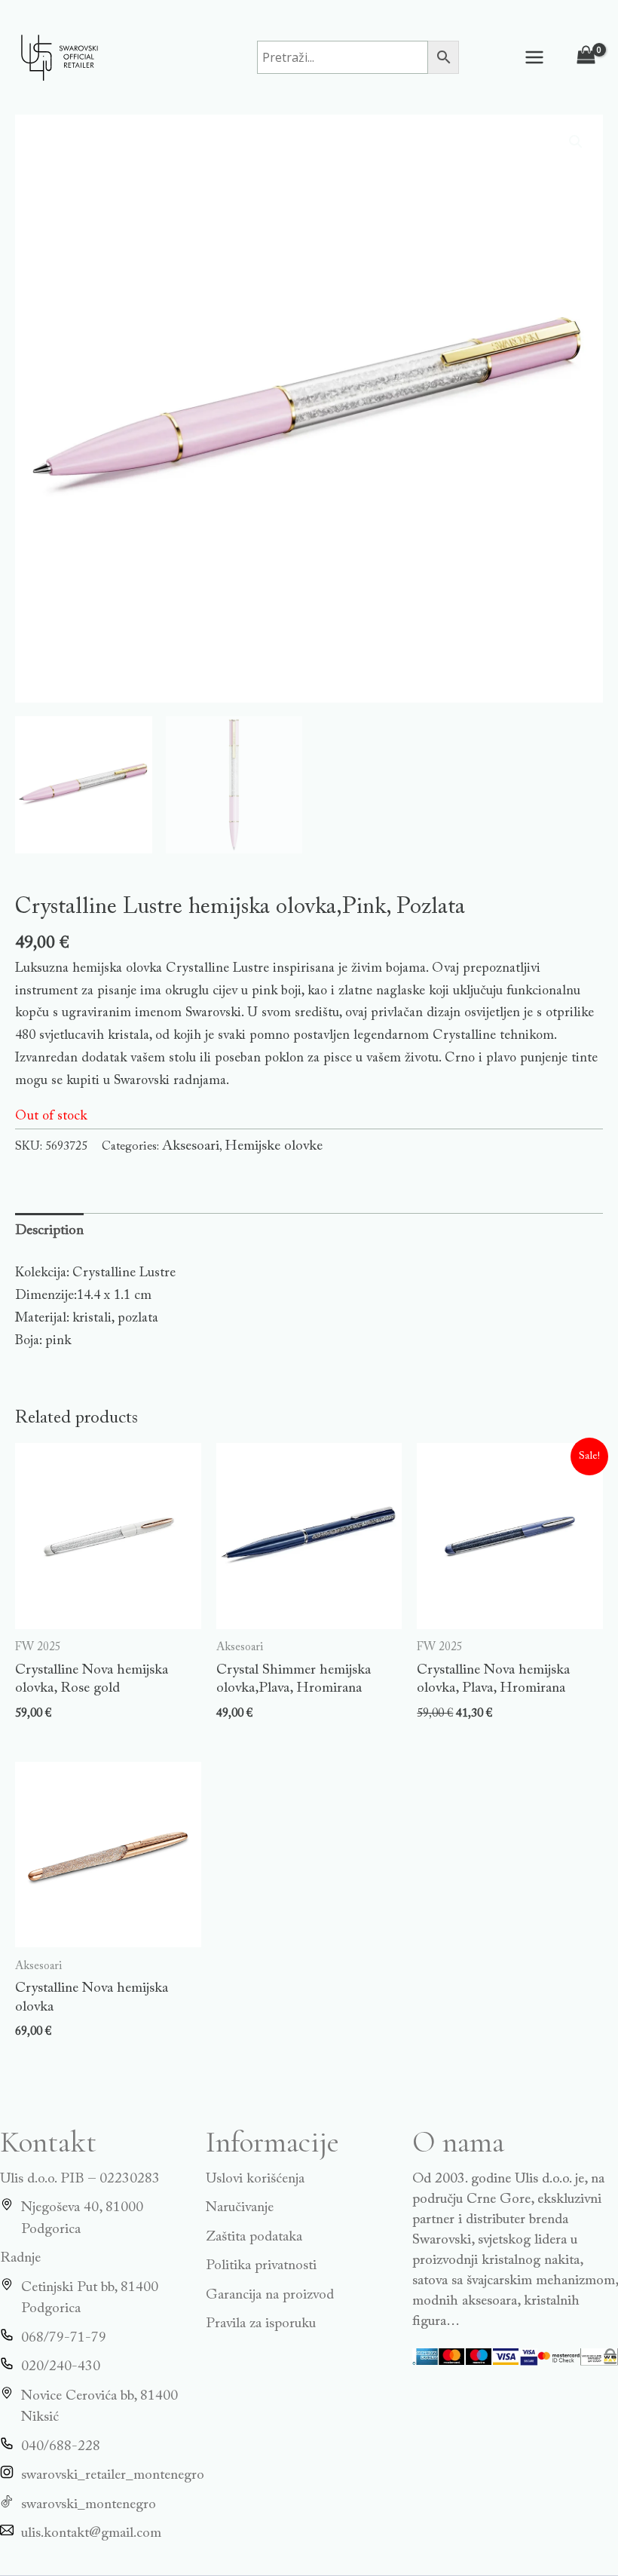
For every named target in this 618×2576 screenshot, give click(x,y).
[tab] (49, 1231)
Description (49, 1231)
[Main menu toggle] (535, 57)
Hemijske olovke (274, 1146)
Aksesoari (191, 1146)
